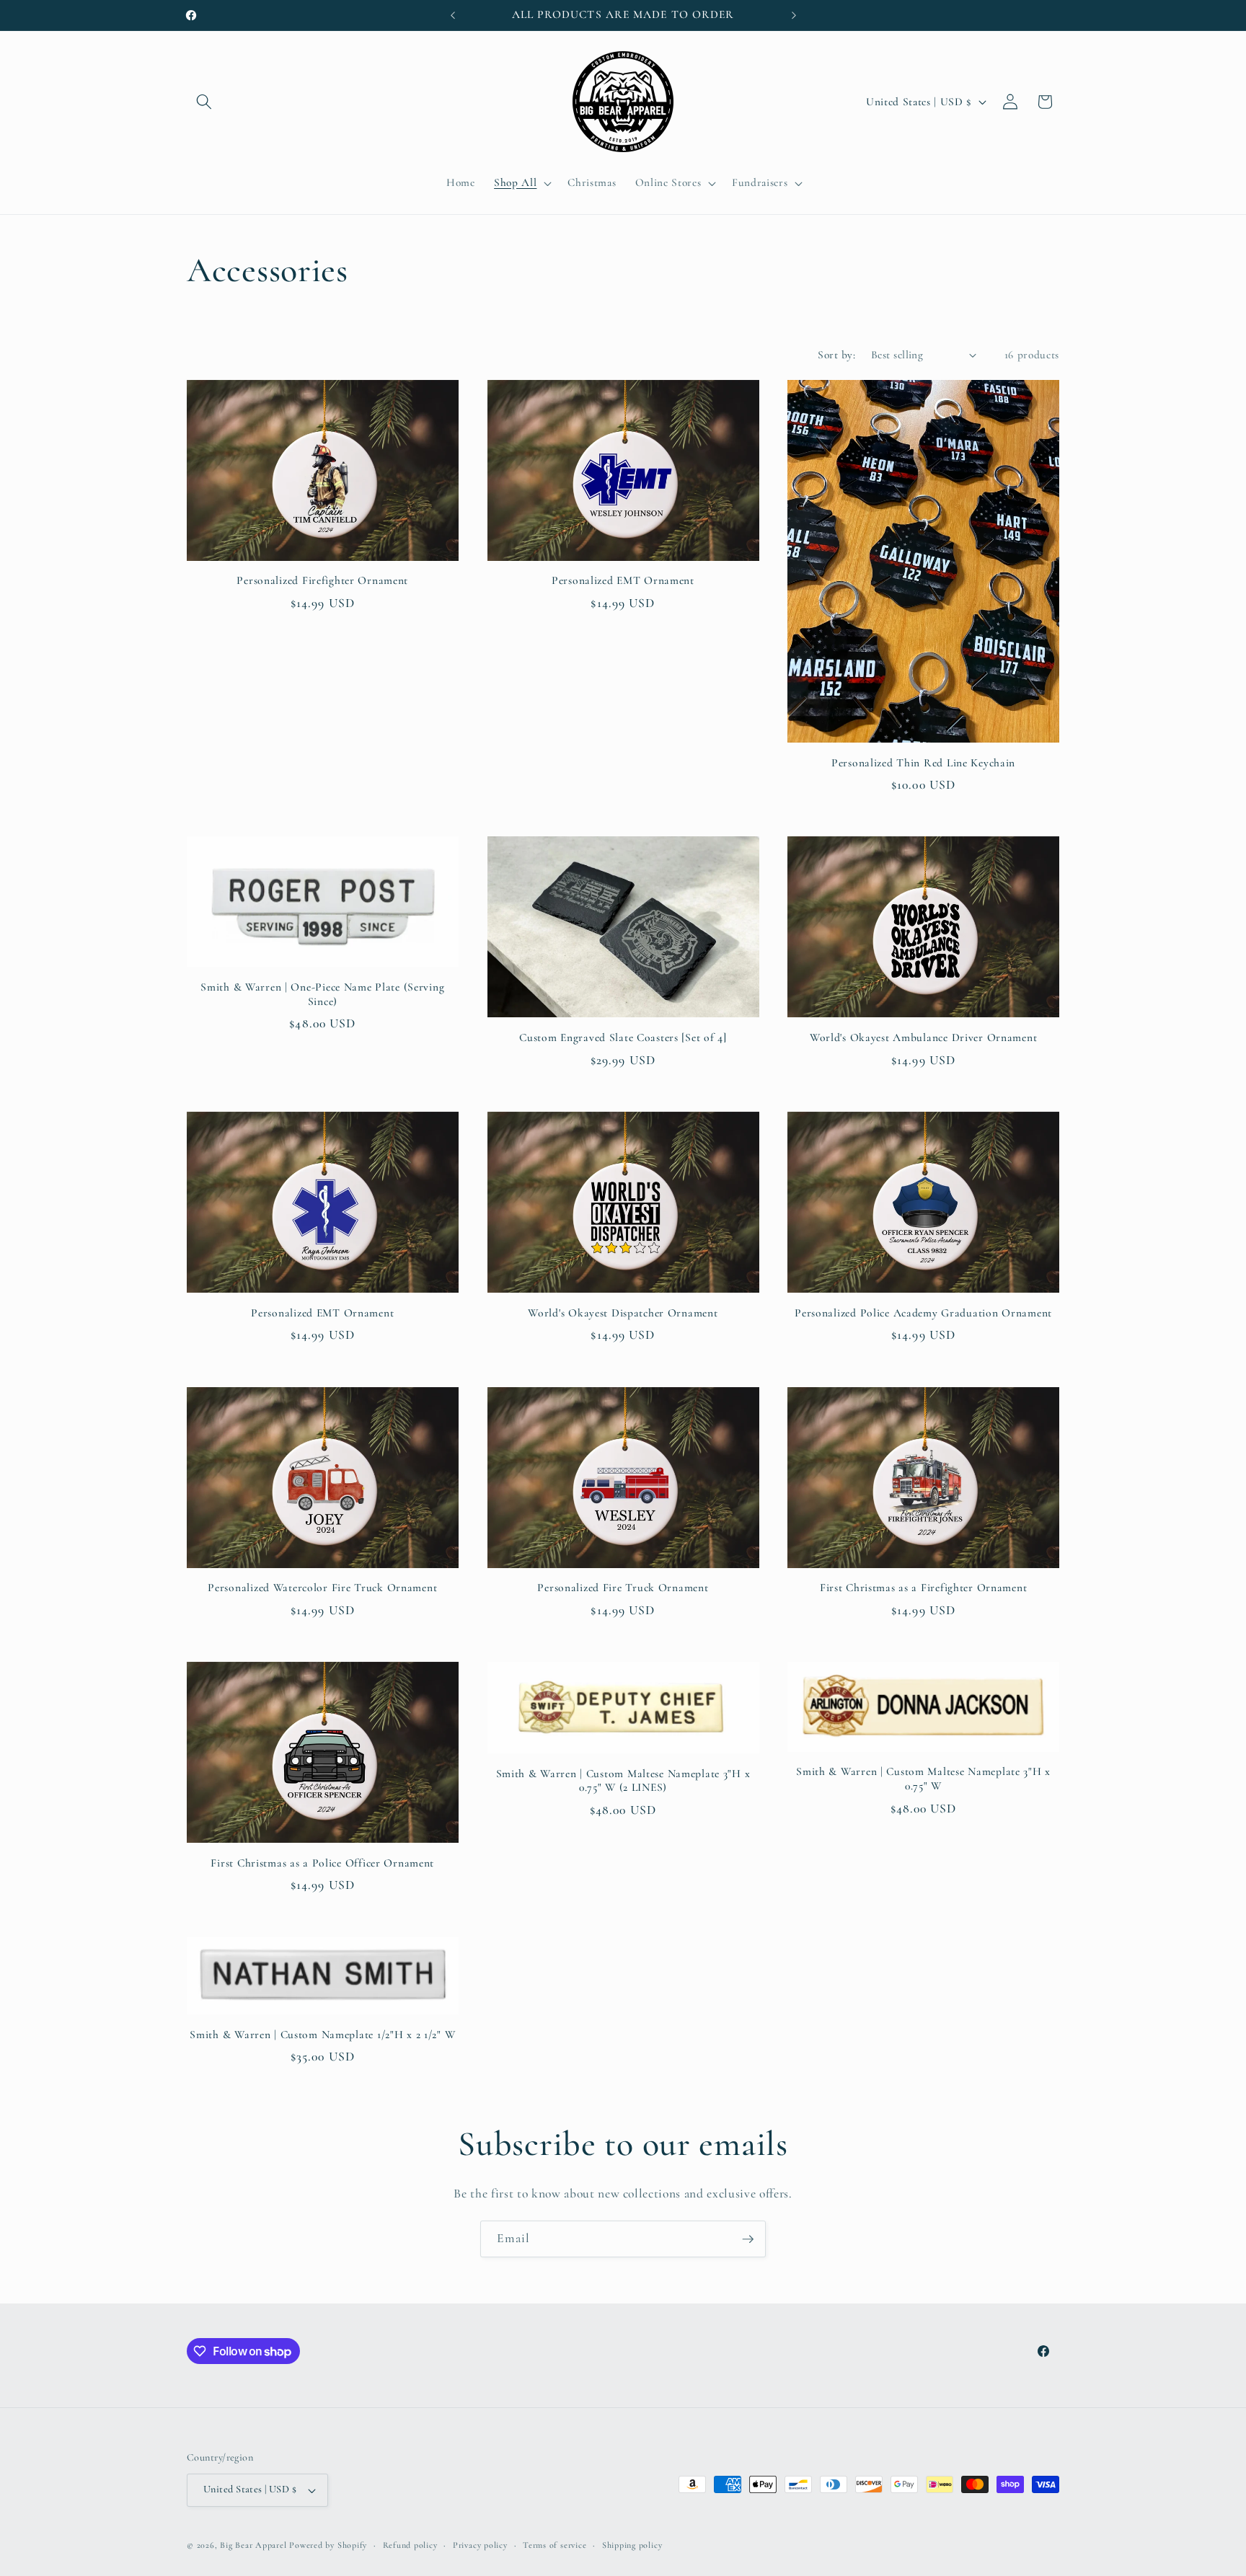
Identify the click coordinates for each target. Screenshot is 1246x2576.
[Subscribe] (748, 2239)
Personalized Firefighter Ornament (322, 580)
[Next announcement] (794, 15)
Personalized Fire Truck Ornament (623, 1588)
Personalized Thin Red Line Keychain (923, 763)
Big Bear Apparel (253, 2545)
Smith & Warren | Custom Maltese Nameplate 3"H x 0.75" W (923, 1779)
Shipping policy (632, 2545)
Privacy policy (480, 2545)
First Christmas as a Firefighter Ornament (924, 1588)
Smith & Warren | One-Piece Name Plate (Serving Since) (322, 994)
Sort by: (836, 355)
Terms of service (554, 2545)
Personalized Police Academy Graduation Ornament (923, 1313)
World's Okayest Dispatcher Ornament (623, 1313)
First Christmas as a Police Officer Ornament (322, 1863)
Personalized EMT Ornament (623, 580)
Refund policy (410, 2545)
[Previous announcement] (453, 15)
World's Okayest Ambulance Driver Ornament (924, 1037)
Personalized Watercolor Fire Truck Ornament (322, 1588)
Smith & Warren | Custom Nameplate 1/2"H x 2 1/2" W (322, 2035)
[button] (204, 102)
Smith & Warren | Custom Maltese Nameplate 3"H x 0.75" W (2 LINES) (623, 1781)
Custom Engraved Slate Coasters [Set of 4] (623, 1037)
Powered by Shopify (328, 2545)
